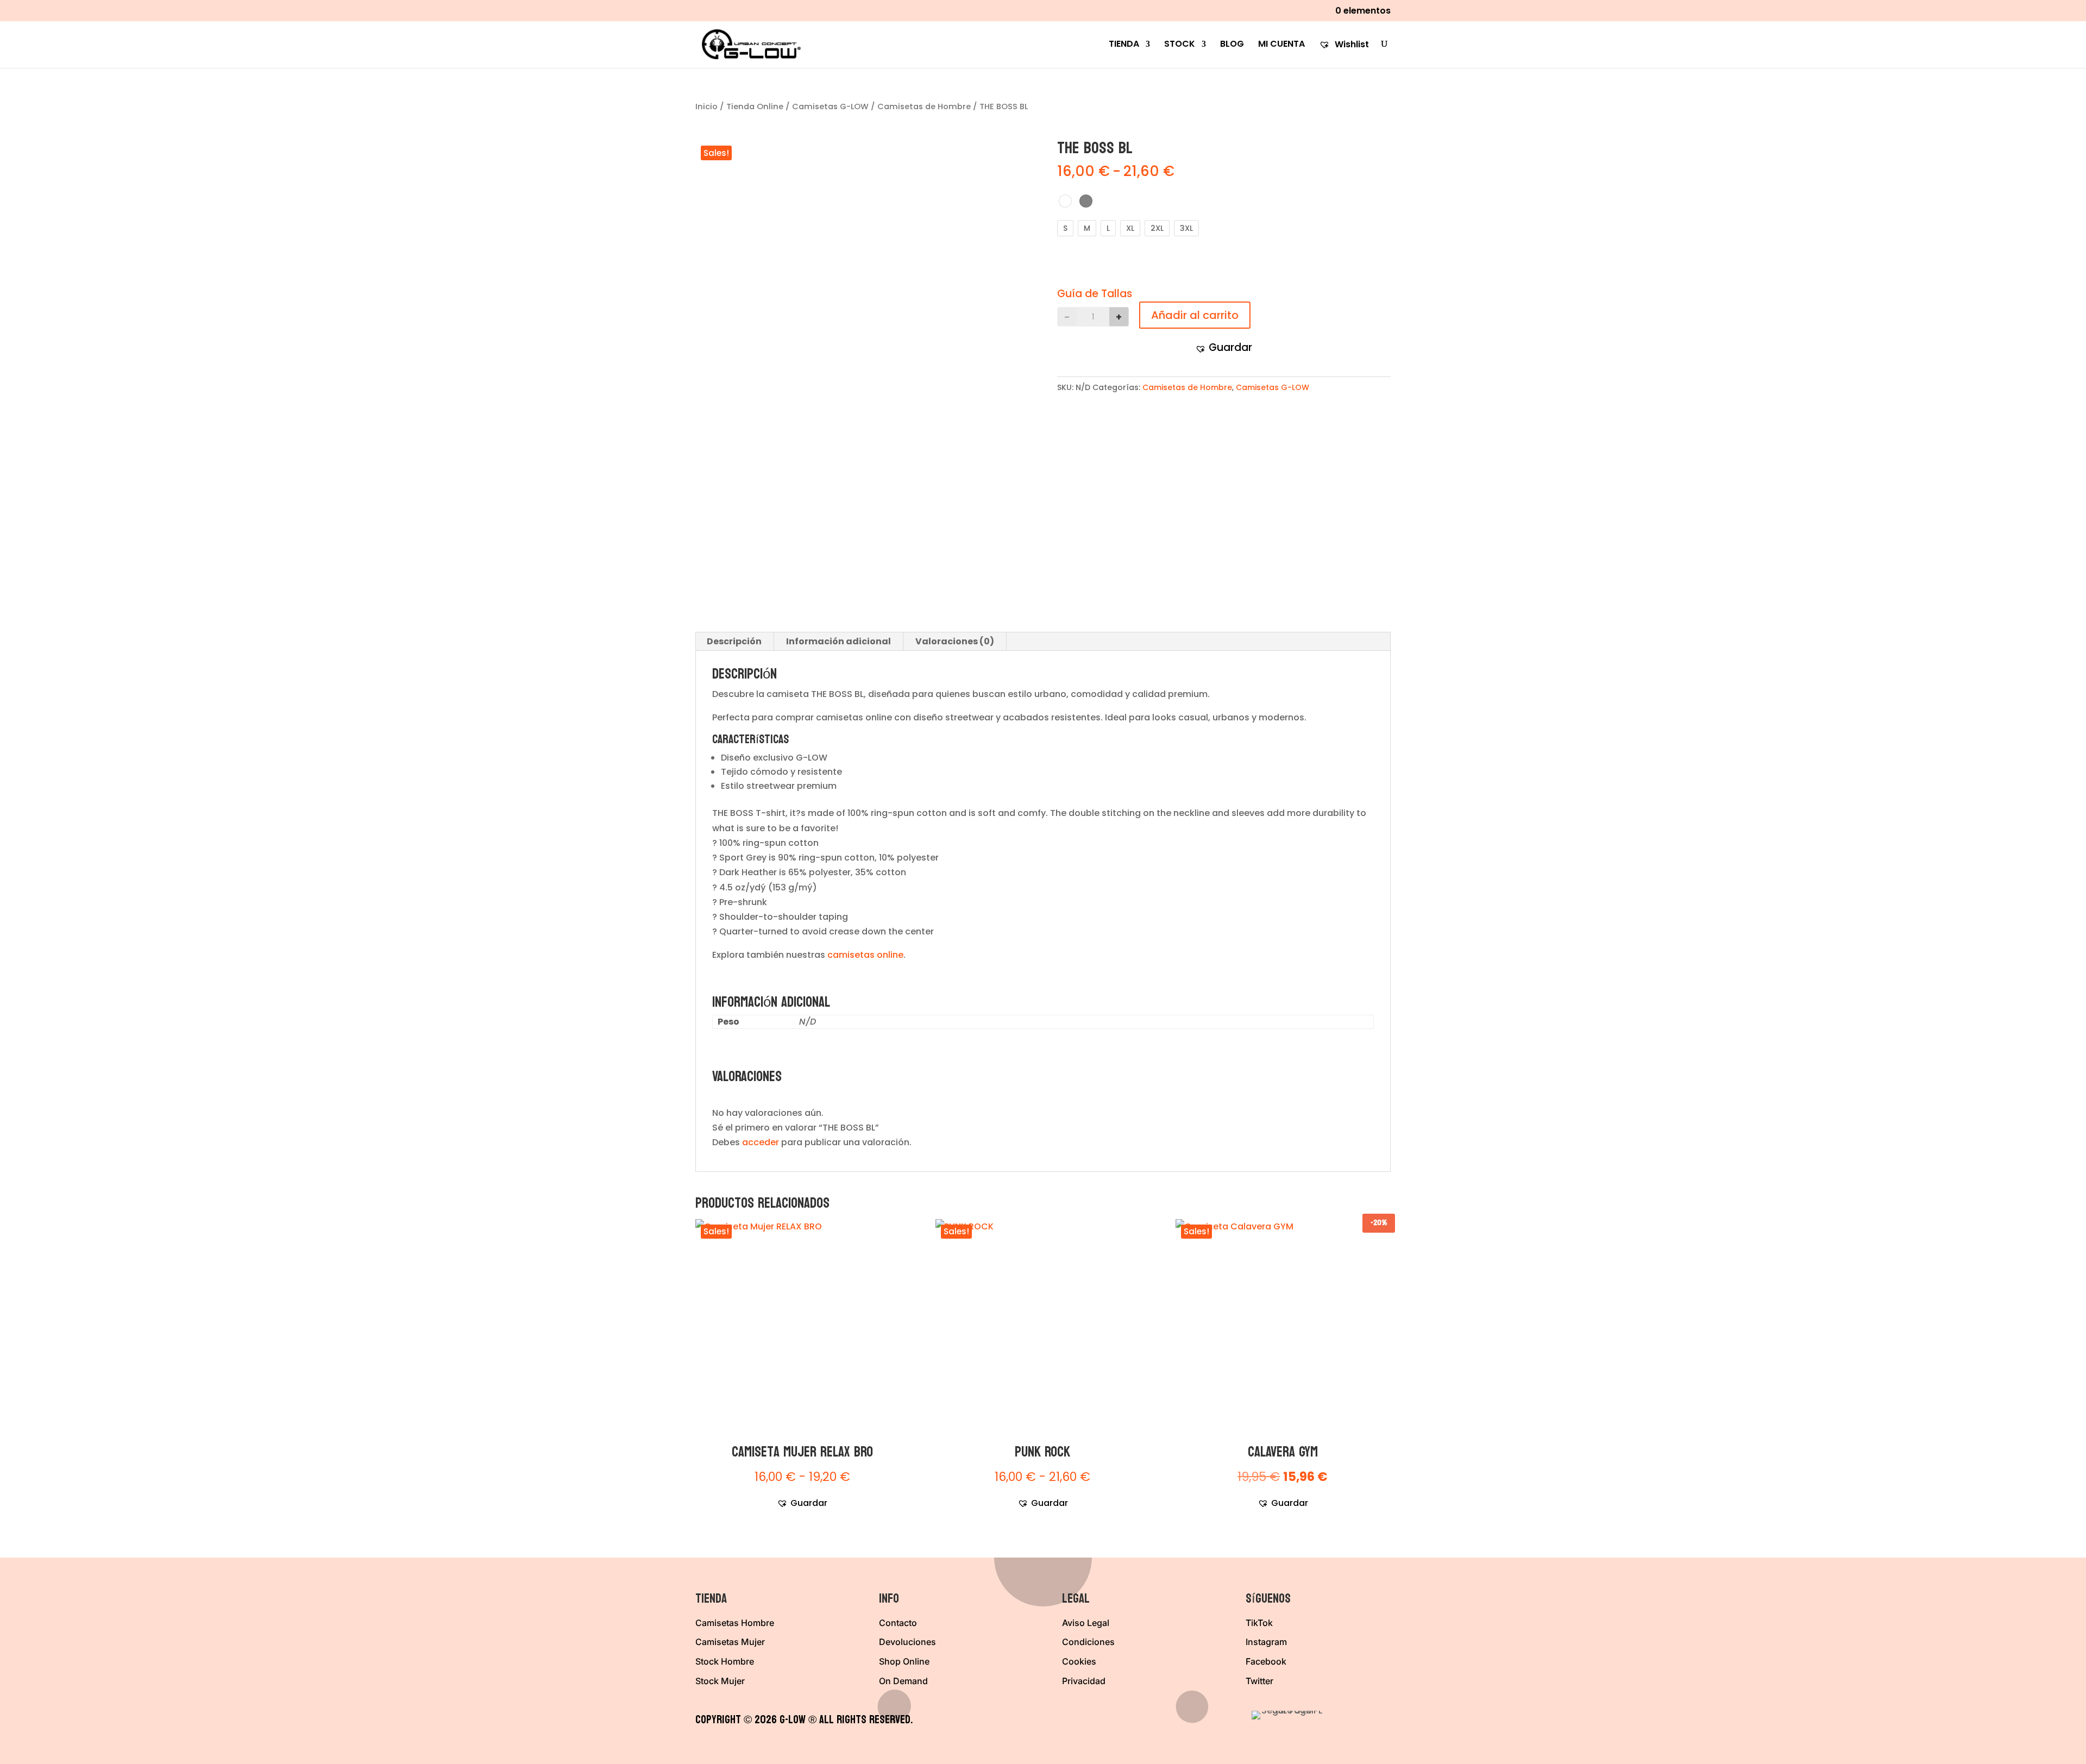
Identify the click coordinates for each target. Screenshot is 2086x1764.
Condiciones (1088, 1642)
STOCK (1180, 45)
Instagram (1266, 1642)
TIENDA (1124, 45)
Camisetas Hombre (735, 1623)
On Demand (903, 1681)
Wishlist (1351, 45)
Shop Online (904, 1661)
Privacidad (1084, 1681)
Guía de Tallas (1095, 294)
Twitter (1259, 1681)
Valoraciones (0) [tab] (955, 641)
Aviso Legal (1086, 1623)
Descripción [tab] (734, 641)
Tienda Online (755, 106)
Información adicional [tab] (838, 641)
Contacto (898, 1623)
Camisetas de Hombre (924, 106)
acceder (761, 1142)
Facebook (1266, 1661)
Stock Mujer (720, 1681)
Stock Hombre (725, 1661)
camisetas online (865, 955)
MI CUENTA (1281, 45)
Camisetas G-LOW (830, 106)
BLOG (1232, 45)
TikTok (1259, 1623)
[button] (1224, 347)
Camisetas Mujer (730, 1642)
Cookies (1079, 1661)
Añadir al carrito (1190, 315)
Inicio (706, 106)
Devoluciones (907, 1642)
